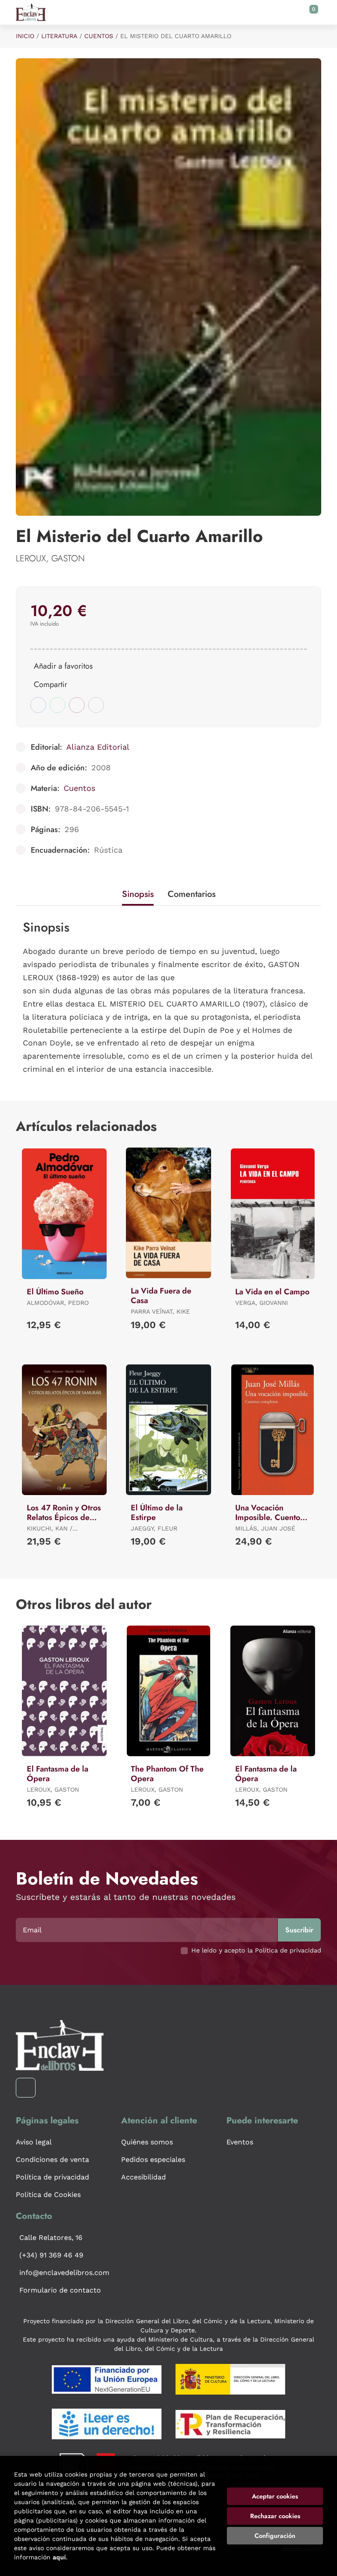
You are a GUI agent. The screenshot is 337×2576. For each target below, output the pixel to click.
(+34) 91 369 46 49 (51, 2255)
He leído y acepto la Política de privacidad (256, 1950)
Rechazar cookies (275, 2516)
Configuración (275, 2536)
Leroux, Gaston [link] (50, 558)
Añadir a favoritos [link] (63, 666)
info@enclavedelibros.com (64, 2273)
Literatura (59, 36)
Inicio (25, 36)
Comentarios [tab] (192, 894)
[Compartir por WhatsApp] (57, 705)
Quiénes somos (147, 2142)
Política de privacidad (52, 2177)
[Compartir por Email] (77, 705)
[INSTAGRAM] (26, 2088)
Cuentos (99, 36)
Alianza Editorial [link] (98, 747)
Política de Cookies (48, 2195)
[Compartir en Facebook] (38, 705)
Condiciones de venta (52, 2160)
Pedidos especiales (153, 2160)
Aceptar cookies (275, 2496)
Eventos (240, 2142)
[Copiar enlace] (96, 705)
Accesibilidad (143, 2177)
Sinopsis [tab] (138, 894)
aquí (59, 2557)
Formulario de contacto (60, 2290)
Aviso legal (34, 2142)
